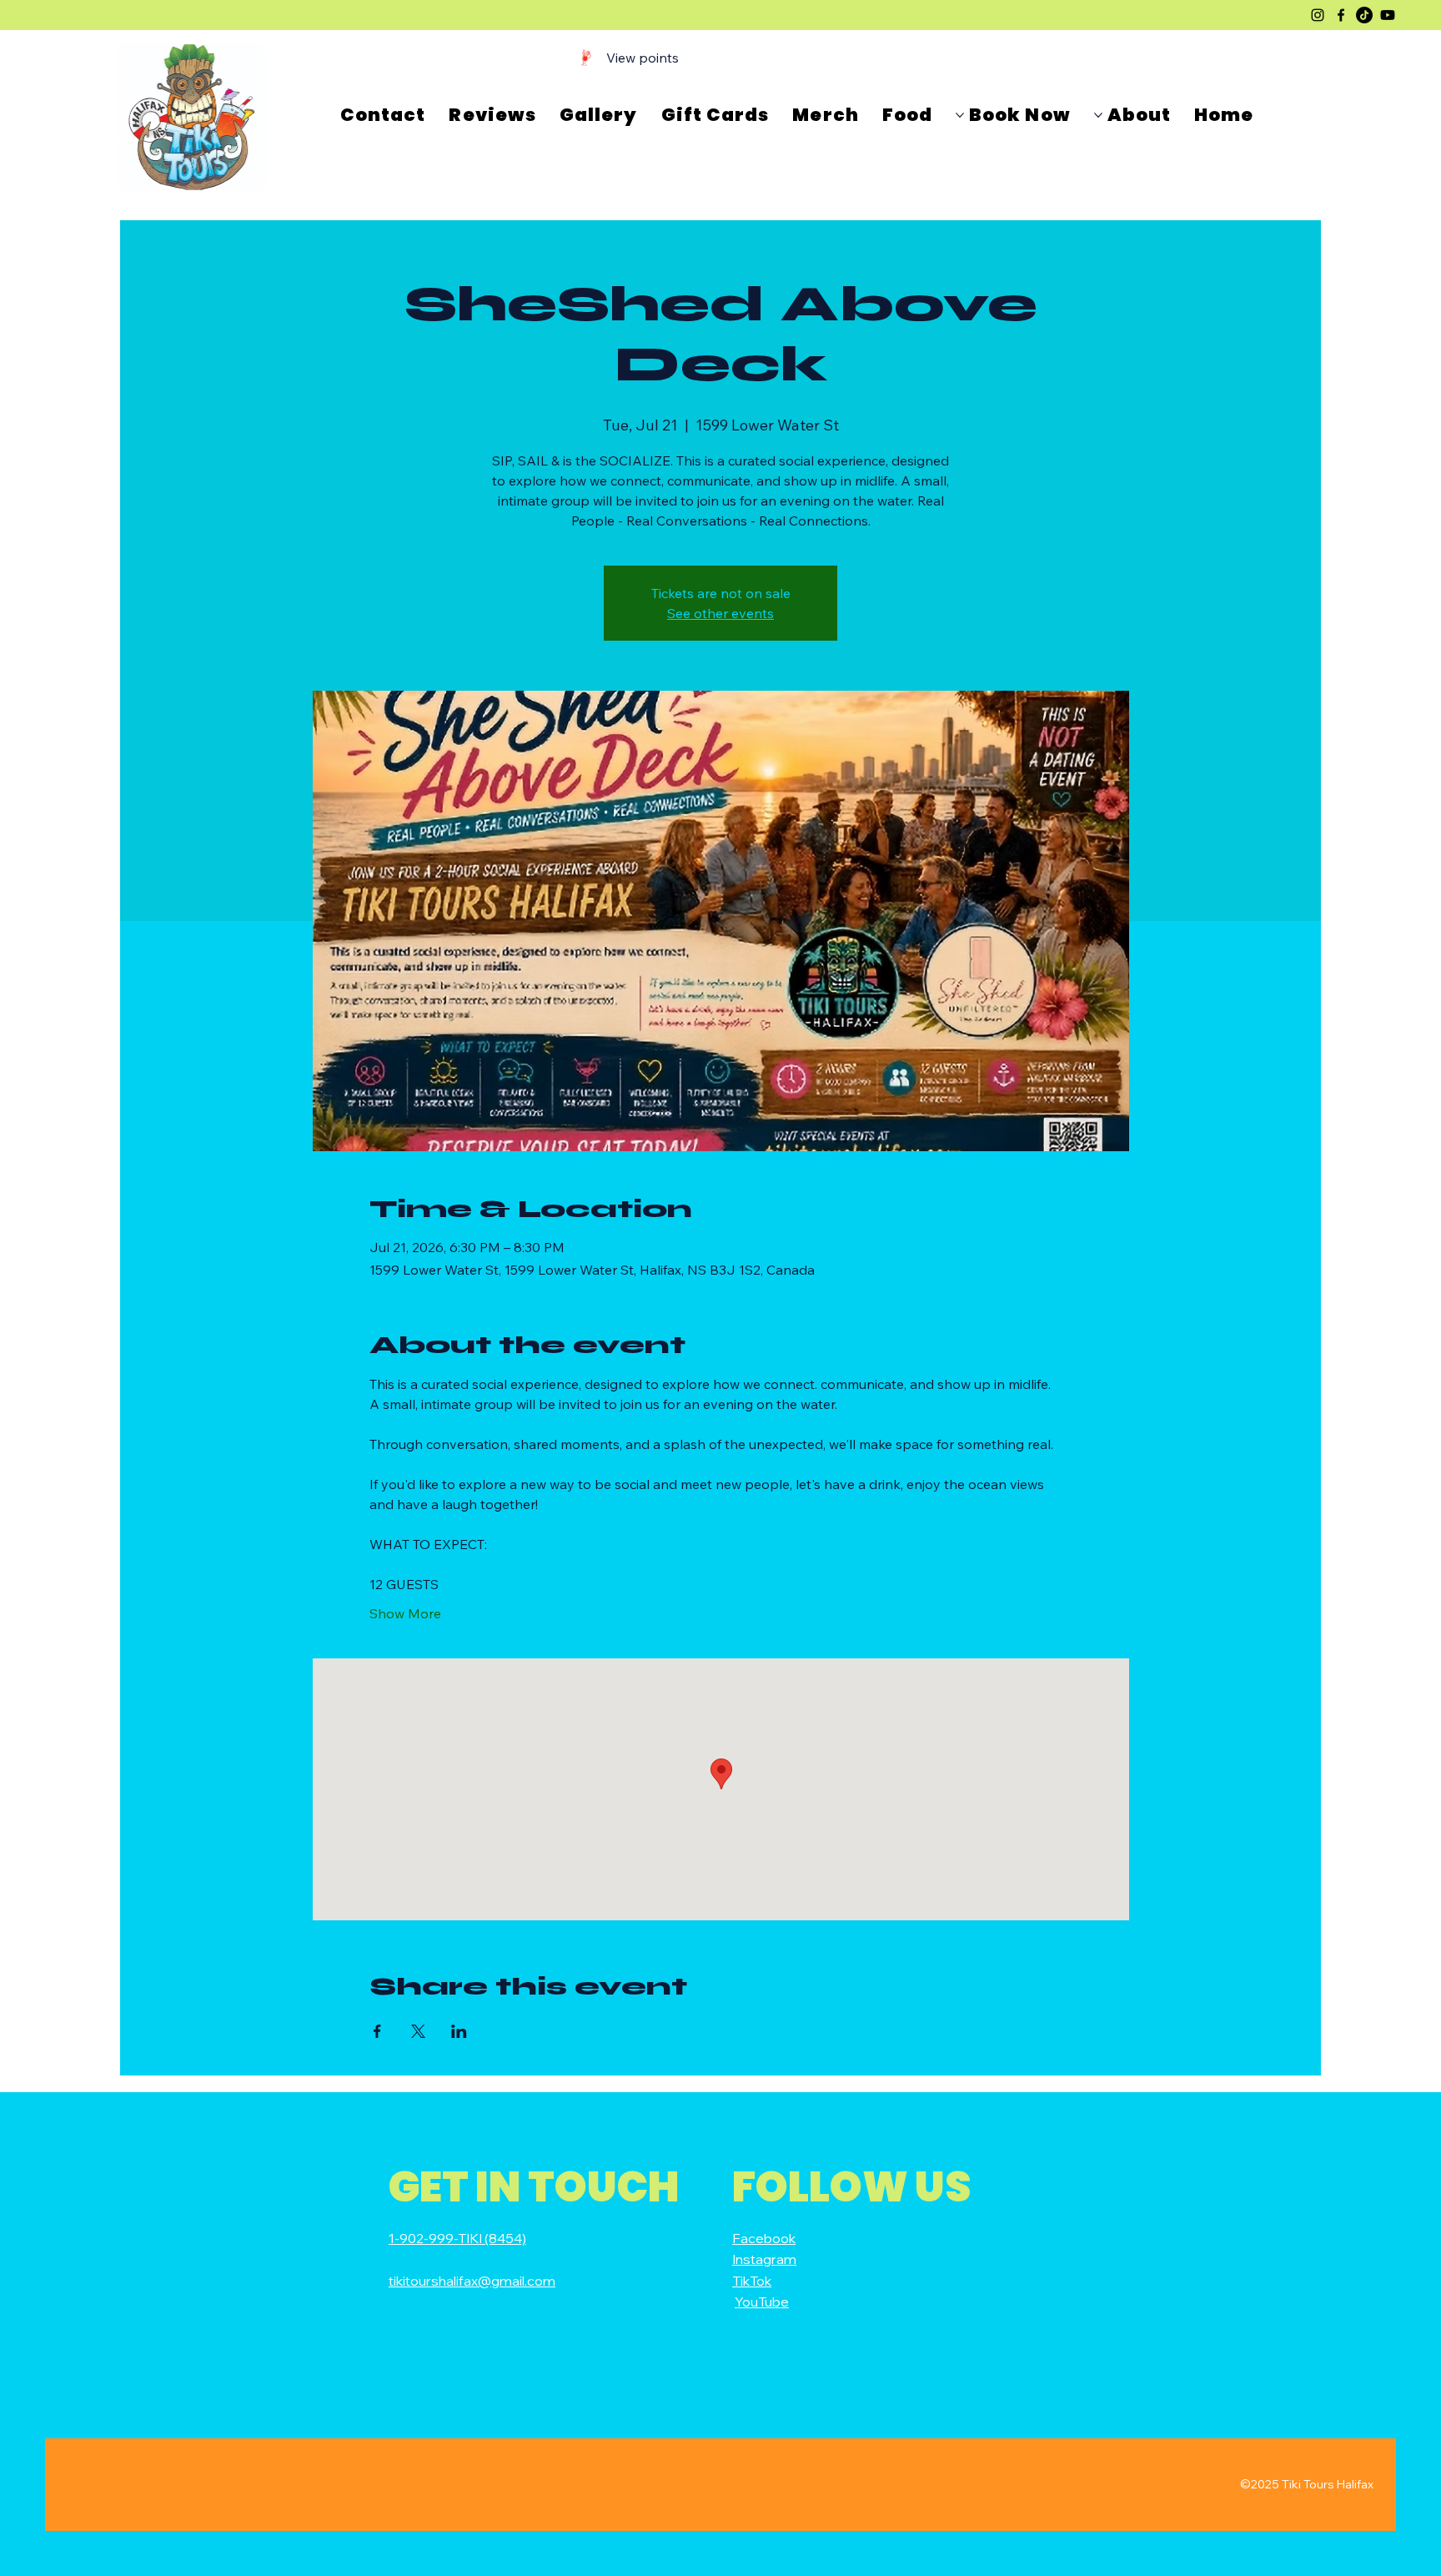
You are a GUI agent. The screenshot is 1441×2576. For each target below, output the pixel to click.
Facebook (764, 2238)
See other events (720, 613)
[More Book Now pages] (960, 115)
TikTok (752, 2281)
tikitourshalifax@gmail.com (472, 2281)
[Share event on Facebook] (377, 2031)
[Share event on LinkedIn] (459, 2031)
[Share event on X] (418, 2031)
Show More (405, 1613)
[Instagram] (1318, 15)
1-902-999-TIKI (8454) (457, 2238)
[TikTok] (1364, 15)
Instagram (764, 2259)
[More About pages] (1098, 115)
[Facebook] (1341, 15)
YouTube (762, 2302)
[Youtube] (1388, 15)
